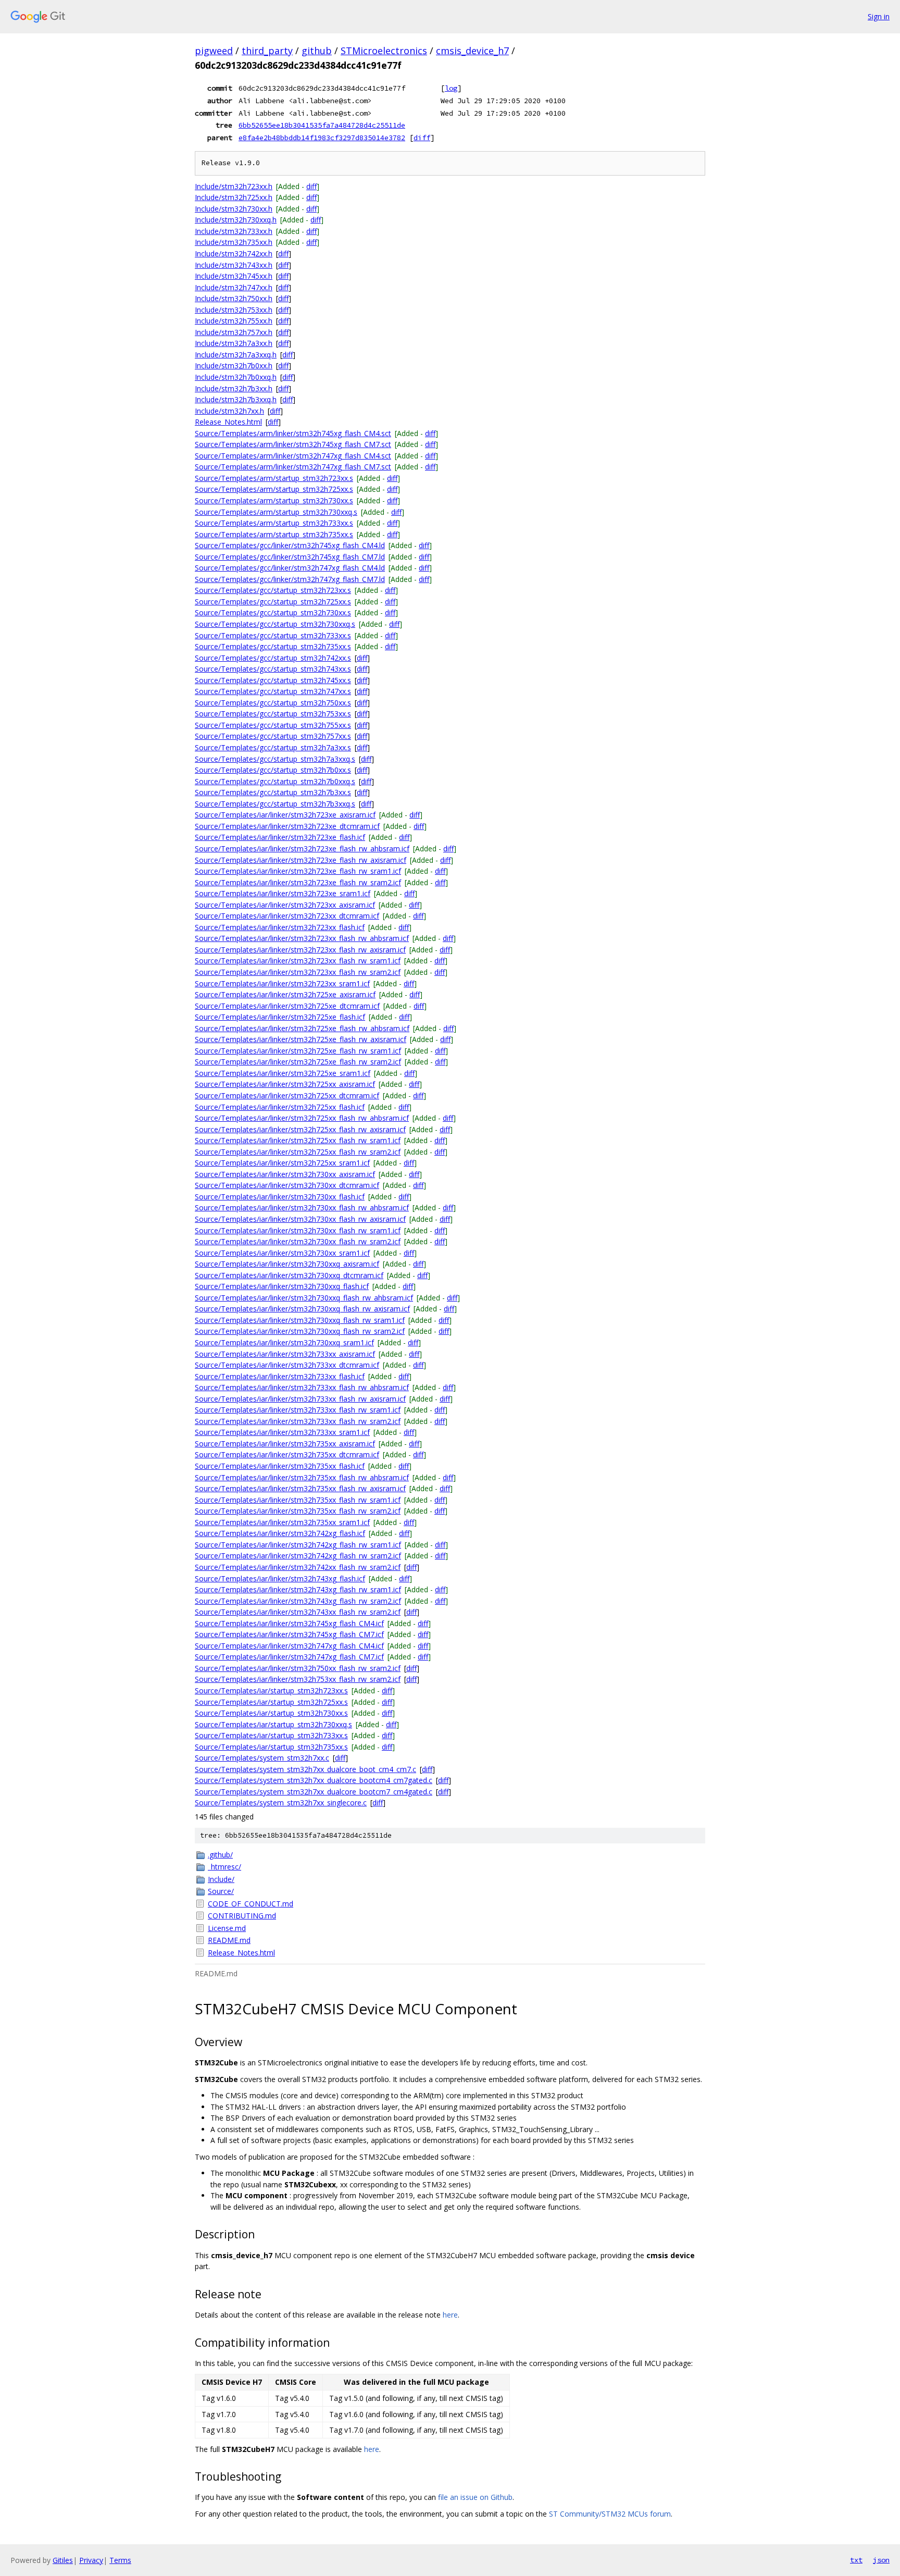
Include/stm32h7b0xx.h (234, 366)
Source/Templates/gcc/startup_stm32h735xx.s (273, 646)
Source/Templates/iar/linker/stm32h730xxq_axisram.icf (287, 1264)
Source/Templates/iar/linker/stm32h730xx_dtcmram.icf (287, 1185)
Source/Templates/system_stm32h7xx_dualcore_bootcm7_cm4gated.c (314, 1792)
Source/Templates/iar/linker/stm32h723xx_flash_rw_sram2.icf (298, 972)
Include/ (221, 1879)
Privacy (91, 2560)
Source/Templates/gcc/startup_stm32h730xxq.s (275, 624)
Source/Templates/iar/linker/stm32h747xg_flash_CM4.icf (289, 1646)
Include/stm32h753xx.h (234, 310)
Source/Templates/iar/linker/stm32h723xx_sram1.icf (282, 983)
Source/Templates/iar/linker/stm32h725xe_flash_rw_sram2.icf (298, 1062)
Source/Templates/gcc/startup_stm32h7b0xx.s (273, 770)
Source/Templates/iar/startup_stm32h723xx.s (271, 1690)
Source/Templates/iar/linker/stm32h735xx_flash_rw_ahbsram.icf (302, 1477)
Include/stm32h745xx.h (234, 276)
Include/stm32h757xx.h (234, 332)
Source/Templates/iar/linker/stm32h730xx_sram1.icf (282, 1253)
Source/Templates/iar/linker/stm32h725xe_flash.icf (280, 1017)
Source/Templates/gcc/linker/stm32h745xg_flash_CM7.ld (290, 557)
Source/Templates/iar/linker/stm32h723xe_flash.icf (280, 837)
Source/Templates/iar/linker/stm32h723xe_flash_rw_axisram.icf (301, 860)
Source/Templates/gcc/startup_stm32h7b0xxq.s (275, 781)
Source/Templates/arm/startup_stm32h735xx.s (274, 534)
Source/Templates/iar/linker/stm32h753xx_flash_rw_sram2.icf (298, 1679)
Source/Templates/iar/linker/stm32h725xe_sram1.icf (283, 1073)
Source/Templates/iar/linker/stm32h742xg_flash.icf (280, 1533)
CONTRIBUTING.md (242, 1916)
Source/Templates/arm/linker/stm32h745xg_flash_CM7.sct (293, 444)
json (881, 2560)
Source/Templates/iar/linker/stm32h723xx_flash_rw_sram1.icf (298, 961)
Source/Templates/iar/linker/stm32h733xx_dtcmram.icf (287, 1365)
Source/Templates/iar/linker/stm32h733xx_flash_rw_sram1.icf (298, 1410)
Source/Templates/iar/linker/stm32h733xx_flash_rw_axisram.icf (300, 1399)
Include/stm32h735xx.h (234, 242)
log (451, 88)
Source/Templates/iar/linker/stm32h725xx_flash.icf (280, 1107)
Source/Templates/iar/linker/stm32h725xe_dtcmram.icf (287, 1006)
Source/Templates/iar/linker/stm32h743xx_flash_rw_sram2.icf (298, 1612)
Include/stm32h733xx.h (234, 231)
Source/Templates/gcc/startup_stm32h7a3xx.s (273, 747)
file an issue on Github (475, 2497)
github (317, 51)
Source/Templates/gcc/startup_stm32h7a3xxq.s (275, 759)
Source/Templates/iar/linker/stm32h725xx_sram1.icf (282, 1163)
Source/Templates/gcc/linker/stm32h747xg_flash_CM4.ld (290, 568)
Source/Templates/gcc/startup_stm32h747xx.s (273, 691)
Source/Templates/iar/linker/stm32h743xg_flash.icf (280, 1578)
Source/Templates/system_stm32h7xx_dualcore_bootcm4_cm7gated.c (314, 1780)
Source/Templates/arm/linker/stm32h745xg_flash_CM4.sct (293, 433)
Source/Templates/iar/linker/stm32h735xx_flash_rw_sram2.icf (298, 1511)
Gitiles (63, 2560)
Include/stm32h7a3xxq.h (236, 355)
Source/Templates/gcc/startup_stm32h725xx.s (273, 602)
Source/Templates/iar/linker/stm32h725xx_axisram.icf (285, 1084)
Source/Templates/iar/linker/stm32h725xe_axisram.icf (285, 994)
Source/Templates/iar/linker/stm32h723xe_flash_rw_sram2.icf (298, 882)
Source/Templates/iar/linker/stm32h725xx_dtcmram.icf (287, 1095)
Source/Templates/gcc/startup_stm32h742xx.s (273, 658)
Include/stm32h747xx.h (234, 287)
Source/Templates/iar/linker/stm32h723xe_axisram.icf (285, 815)
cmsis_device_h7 (472, 51)
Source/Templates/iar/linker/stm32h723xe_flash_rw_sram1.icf (298, 871)
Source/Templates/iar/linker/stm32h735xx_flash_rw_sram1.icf (298, 1500)
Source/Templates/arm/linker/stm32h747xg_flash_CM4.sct (293, 456)
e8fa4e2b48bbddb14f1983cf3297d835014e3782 (322, 138)
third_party (267, 51)
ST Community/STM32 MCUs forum (610, 2514)
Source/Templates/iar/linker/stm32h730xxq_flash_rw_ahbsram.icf (304, 1298)
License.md (227, 1928)
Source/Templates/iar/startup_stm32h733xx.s (271, 1735)
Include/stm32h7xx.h (229, 411)
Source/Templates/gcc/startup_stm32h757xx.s (273, 736)
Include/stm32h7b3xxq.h (236, 399)
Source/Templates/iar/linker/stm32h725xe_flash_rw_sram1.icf (298, 1051)
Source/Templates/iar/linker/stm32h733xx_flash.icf (280, 1376)
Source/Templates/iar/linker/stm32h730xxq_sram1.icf (284, 1342)
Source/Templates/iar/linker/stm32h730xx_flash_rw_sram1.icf (298, 1230)
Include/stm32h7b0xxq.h (236, 377)
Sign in (879, 16)
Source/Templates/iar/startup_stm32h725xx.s (271, 1702)
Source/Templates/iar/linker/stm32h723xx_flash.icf (280, 927)
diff (422, 138)
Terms (120, 2560)
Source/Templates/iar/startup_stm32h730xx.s (271, 1713)
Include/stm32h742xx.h (234, 253)
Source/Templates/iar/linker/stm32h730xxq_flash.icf (282, 1286)
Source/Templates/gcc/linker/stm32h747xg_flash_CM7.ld (290, 579)
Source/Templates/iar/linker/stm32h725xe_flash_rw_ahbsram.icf (302, 1028)
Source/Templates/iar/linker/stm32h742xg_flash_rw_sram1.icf (298, 1545)
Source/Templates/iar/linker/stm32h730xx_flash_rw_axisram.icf (300, 1219)
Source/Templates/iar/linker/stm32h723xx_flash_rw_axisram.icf (300, 950)
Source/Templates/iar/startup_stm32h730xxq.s (273, 1724)
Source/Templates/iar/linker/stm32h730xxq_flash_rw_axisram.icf (302, 1309)
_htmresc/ (224, 1867)
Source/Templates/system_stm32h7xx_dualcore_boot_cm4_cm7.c (305, 1769)
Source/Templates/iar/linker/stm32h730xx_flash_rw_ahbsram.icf (302, 1207)
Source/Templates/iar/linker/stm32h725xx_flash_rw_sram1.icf (298, 1140)
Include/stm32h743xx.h (234, 265)
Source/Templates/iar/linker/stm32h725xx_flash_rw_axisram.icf (300, 1129)
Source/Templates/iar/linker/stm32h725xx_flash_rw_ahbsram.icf (302, 1118)
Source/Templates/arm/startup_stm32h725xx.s (274, 489)
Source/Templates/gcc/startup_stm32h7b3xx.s (273, 792)
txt (856, 2560)
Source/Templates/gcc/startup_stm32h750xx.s (273, 703)
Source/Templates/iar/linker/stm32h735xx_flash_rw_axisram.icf (300, 1488)
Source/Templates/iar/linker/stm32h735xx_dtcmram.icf (287, 1454)
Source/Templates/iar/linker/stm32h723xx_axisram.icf (285, 905)
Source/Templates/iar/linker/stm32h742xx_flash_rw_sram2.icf (298, 1567)
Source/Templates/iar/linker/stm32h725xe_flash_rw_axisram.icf (301, 1039)
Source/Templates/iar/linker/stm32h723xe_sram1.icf (283, 893)
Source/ (221, 1891)
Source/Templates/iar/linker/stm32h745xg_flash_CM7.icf (289, 1634)
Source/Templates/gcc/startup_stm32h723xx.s (273, 590)
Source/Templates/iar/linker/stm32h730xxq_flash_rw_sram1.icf (300, 1320)
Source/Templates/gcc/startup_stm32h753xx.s (273, 714)
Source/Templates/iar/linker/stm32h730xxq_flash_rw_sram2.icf (300, 1331)
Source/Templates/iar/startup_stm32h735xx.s (271, 1747)
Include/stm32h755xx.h (234, 321)
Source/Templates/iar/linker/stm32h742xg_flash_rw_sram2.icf (298, 1556)
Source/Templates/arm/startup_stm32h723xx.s (274, 478)
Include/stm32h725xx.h (234, 197)
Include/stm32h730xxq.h (236, 220)
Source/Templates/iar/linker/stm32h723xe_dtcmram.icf (287, 826)
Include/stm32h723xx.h (234, 186)
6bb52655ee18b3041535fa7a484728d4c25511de (322, 125)
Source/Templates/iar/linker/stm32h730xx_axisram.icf (285, 1174)
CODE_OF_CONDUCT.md (251, 1904)
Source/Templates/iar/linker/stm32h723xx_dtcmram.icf (287, 916)
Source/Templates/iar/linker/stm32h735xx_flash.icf (280, 1466)
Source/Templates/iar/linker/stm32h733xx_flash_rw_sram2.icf (298, 1421)
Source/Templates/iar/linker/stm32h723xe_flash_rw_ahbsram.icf (302, 849)
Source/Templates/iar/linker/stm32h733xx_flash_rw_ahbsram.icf (302, 1387)
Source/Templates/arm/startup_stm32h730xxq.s (276, 512)
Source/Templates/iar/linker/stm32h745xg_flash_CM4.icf (289, 1623)
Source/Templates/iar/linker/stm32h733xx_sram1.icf (282, 1432)
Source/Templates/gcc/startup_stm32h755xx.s (273, 725)
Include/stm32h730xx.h (234, 209)
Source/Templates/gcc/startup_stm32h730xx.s (273, 612)
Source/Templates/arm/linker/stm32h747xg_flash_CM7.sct (293, 467)
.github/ (220, 1855)
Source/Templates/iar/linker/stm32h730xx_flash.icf (280, 1197)
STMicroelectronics (384, 51)
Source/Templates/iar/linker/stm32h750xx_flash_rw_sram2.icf (298, 1668)
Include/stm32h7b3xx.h (234, 388)
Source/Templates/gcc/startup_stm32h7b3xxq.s (275, 804)
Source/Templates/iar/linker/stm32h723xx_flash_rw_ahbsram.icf (302, 938)
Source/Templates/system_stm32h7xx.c (262, 1758)
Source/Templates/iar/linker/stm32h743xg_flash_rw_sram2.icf (298, 1601)
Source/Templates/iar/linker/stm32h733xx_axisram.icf (285, 1354)
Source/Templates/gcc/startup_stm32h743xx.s (273, 669)
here (450, 2315)
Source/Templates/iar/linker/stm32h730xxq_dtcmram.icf (289, 1275)
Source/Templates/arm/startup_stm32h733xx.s (274, 523)
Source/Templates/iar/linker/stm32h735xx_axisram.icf (285, 1444)
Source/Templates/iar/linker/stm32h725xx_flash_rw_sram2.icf (298, 1152)
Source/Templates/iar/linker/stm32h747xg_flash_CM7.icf (289, 1657)
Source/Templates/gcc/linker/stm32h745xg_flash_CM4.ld (290, 545)
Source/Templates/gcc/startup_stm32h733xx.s (273, 635)
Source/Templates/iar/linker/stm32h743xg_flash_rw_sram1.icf (298, 1589)
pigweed (214, 51)
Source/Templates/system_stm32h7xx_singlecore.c (281, 1803)
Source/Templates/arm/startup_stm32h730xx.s (274, 500)
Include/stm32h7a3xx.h (234, 343)
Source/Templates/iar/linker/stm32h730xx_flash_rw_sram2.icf (298, 1241)
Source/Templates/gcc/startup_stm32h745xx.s (273, 680)
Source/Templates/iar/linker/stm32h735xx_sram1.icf (282, 1522)
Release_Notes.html (228, 422)
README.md (229, 1940)
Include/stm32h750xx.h (234, 298)
